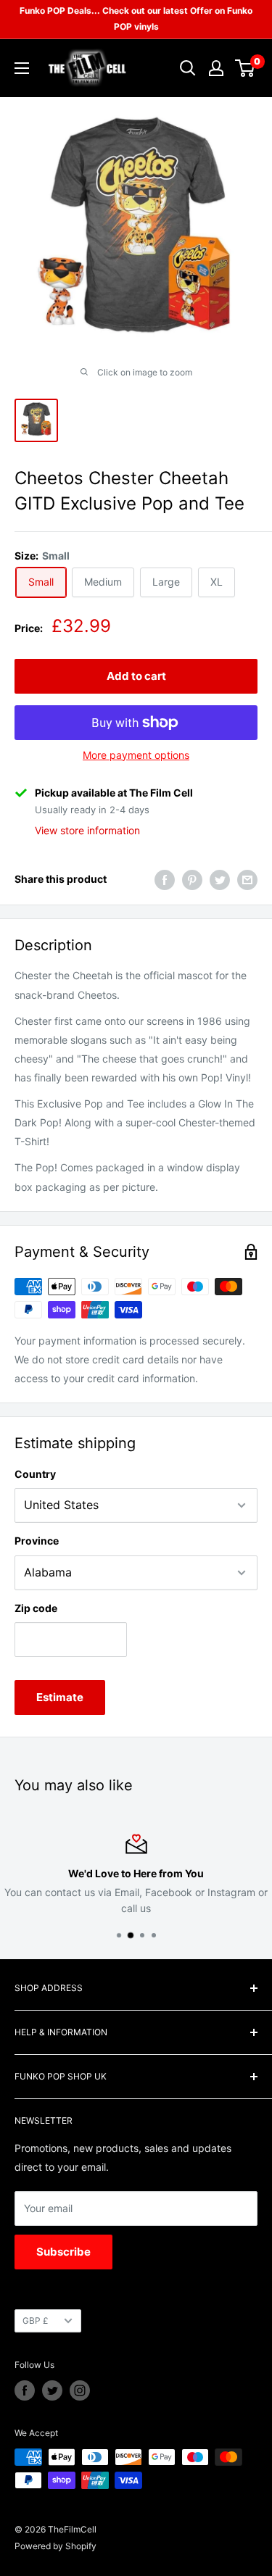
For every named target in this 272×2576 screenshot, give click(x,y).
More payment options (136, 755)
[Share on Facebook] (165, 879)
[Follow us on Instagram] (80, 2390)
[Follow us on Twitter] (52, 2390)
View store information (87, 830)
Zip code (36, 1608)
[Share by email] (247, 879)
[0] (246, 68)
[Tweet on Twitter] (220, 879)
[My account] (216, 68)
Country (35, 1474)
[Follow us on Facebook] (25, 2390)
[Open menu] (22, 68)
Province (37, 1541)
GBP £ (36, 2321)
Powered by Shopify (55, 2546)
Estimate (60, 1697)
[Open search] (188, 68)
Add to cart (136, 676)
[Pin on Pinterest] (192, 879)
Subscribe (63, 2252)
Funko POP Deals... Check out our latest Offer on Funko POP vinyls (136, 18)
